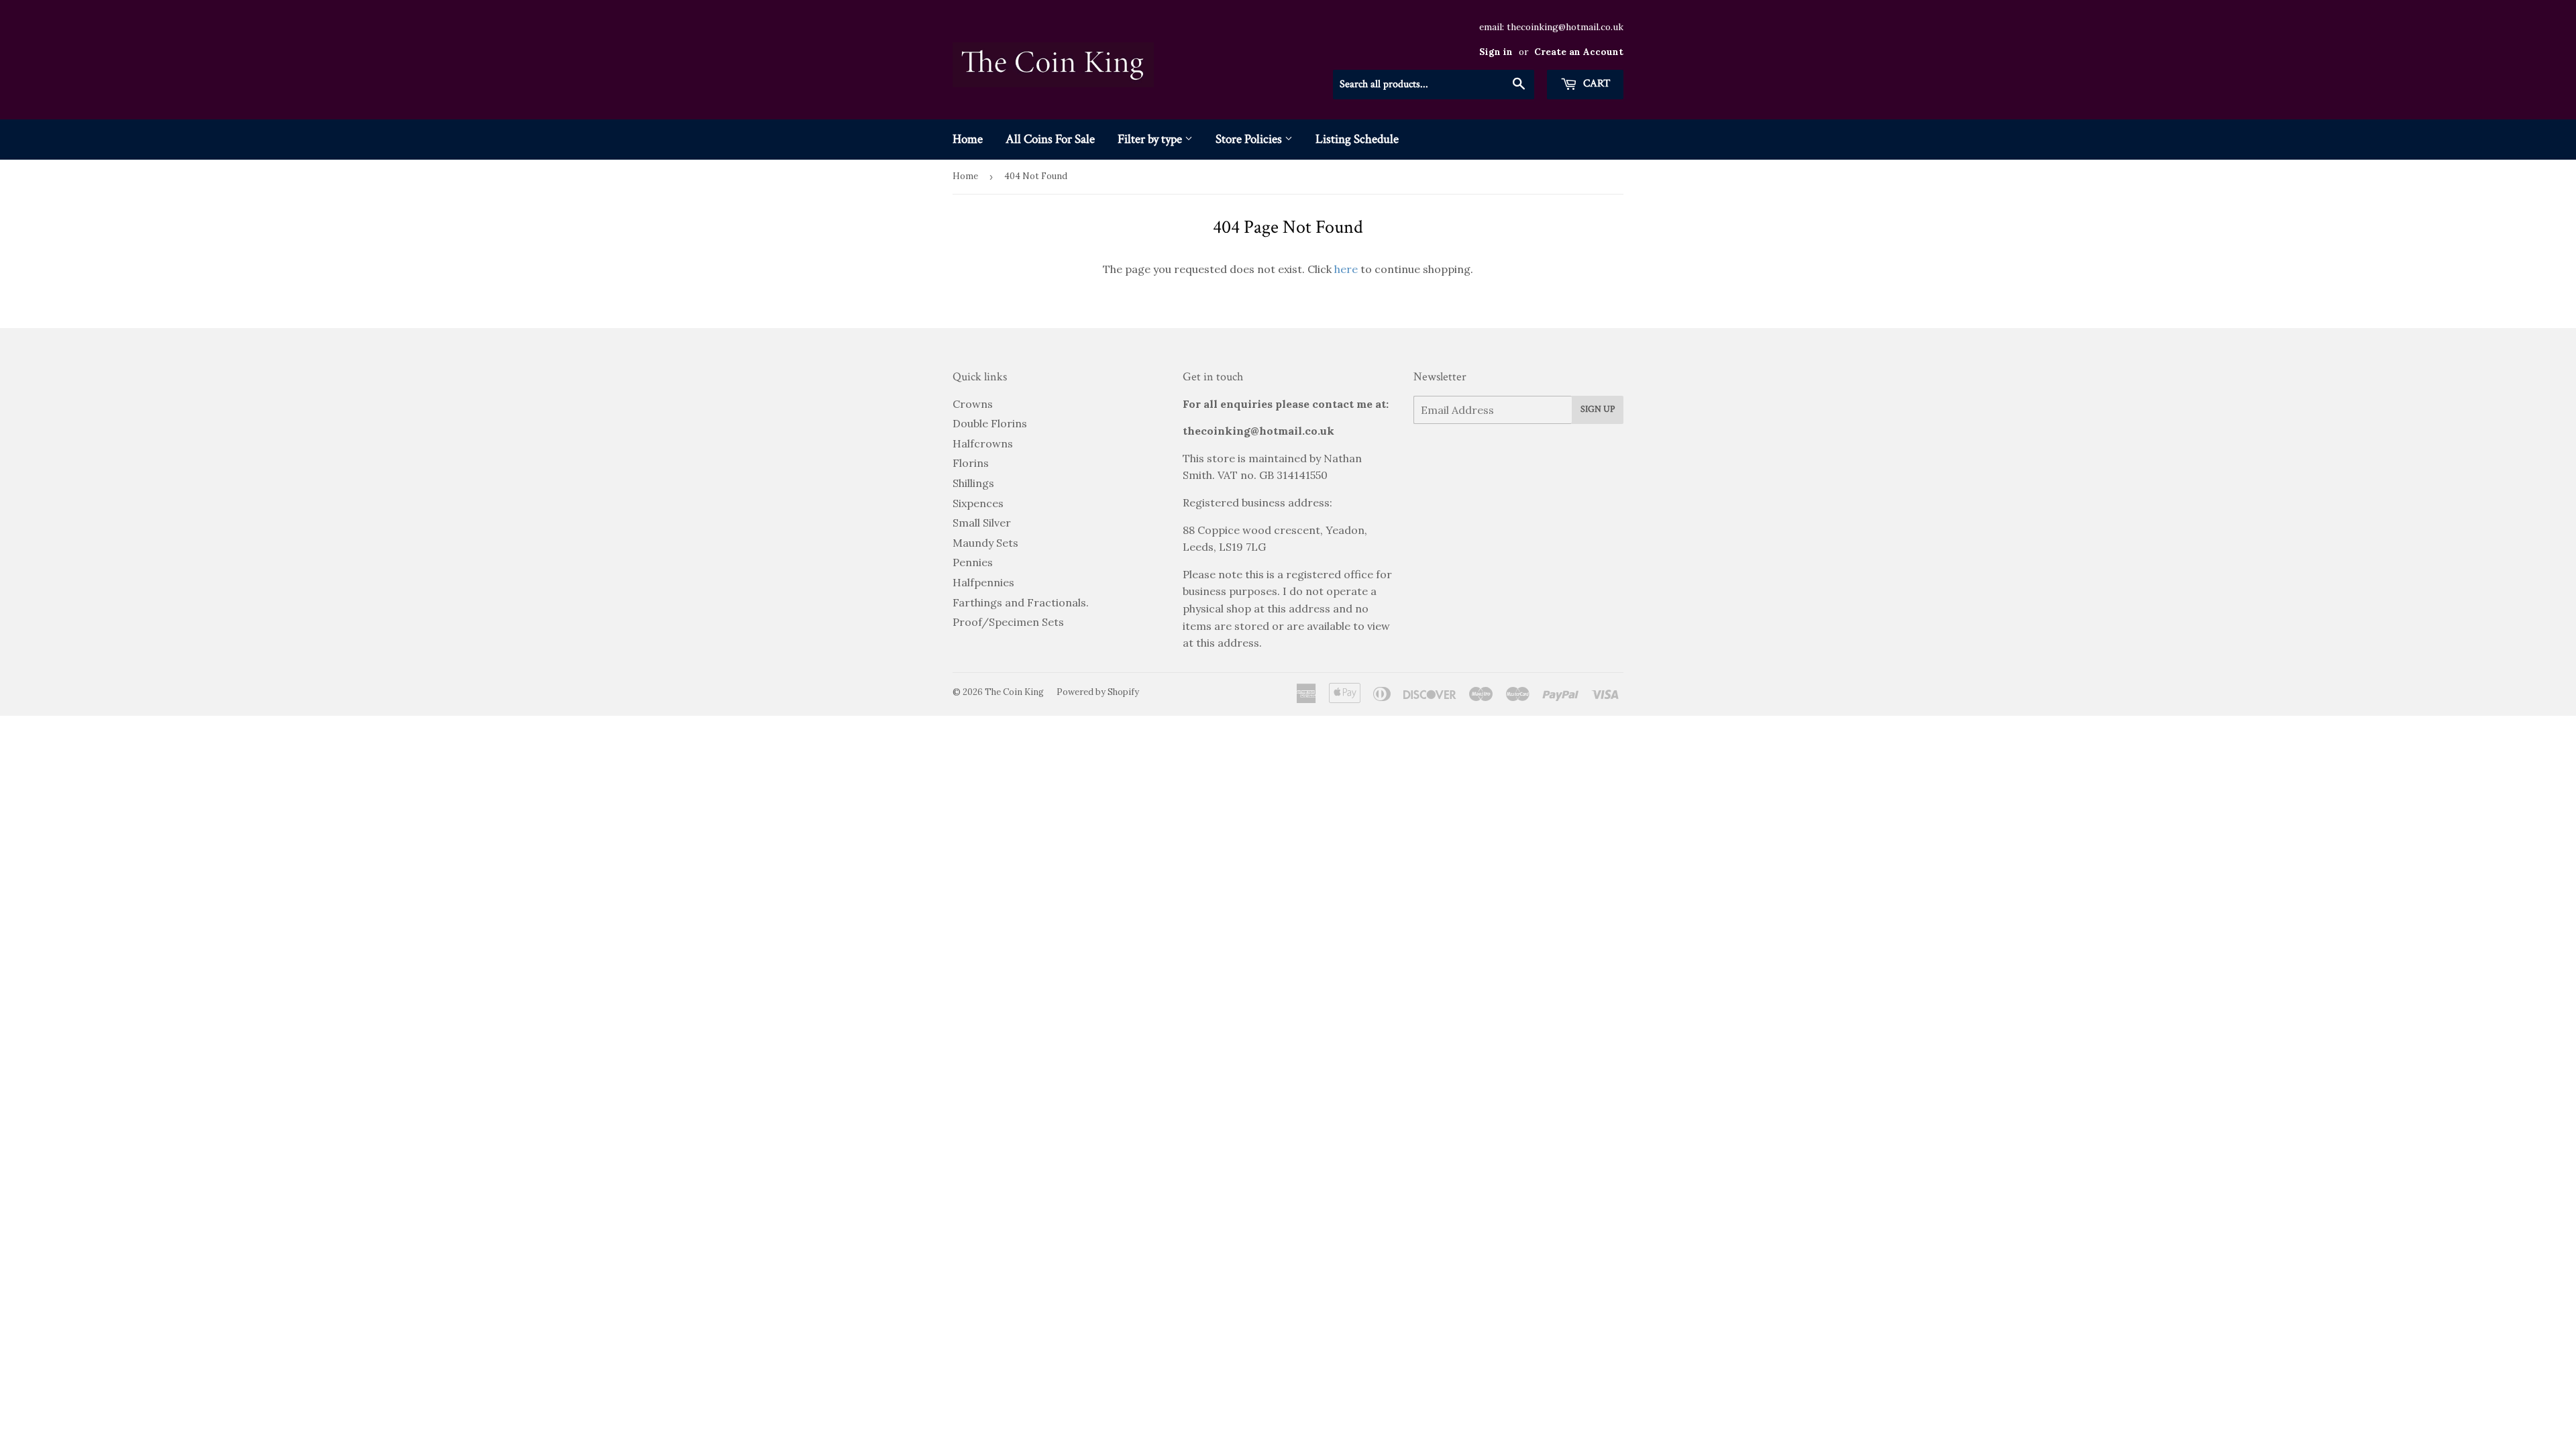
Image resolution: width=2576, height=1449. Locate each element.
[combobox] (1434, 85)
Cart (1595, 84)
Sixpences (978, 503)
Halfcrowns (983, 443)
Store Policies (1250, 139)
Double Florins (990, 423)
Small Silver (982, 523)
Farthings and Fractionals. (1021, 602)
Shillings (973, 483)
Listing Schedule (1357, 139)
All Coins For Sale (1050, 139)
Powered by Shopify (1098, 692)
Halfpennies (983, 582)
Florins (971, 463)
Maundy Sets (985, 543)
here (1346, 269)
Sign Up (1598, 409)
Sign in (1496, 52)
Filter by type (1151, 139)
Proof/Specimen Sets (1008, 622)
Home (968, 139)
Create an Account (1579, 52)
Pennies (973, 562)
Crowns (973, 404)
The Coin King (1014, 692)
